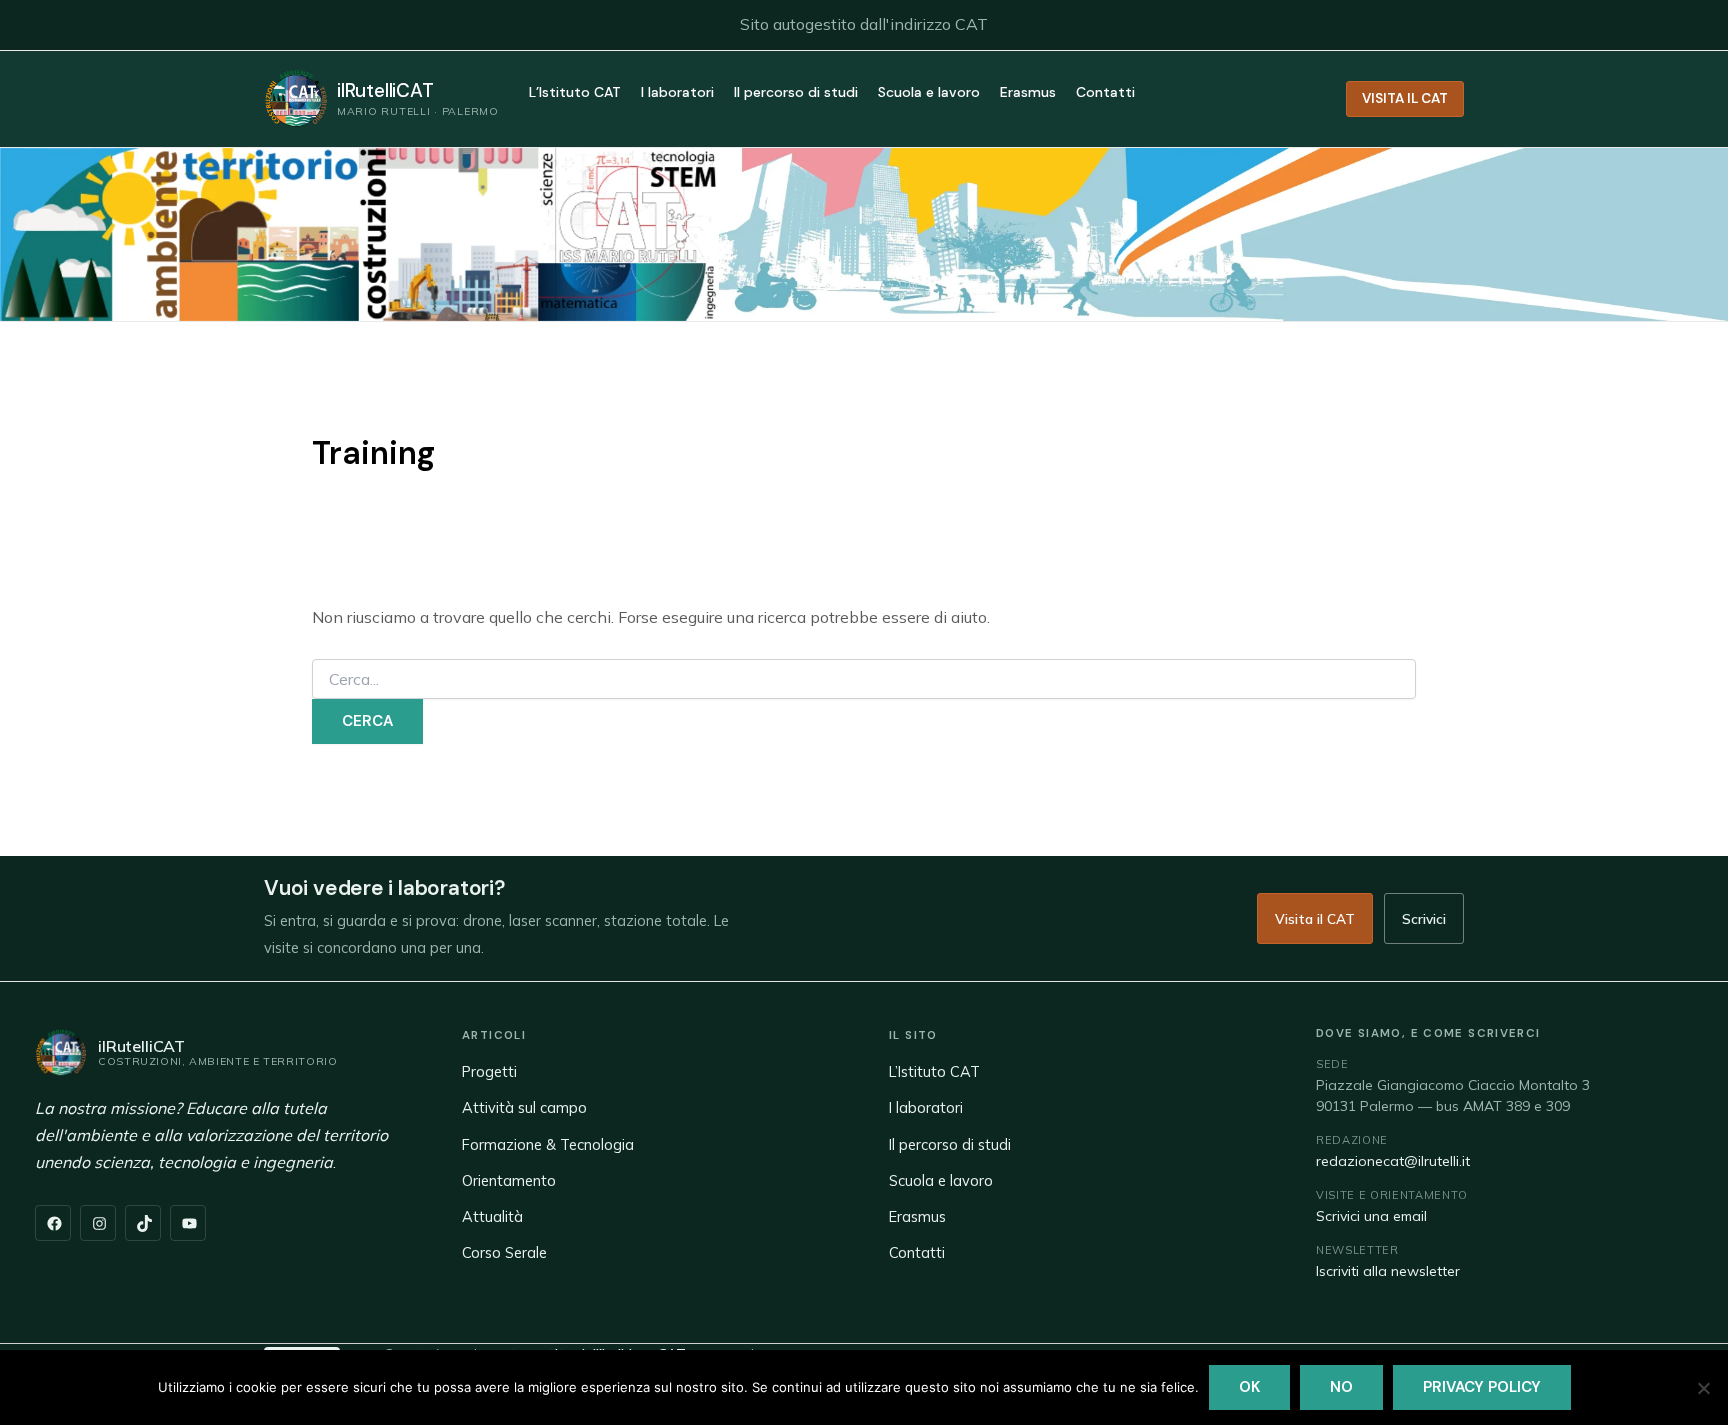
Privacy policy (1482, 1387)
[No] (1703, 1388)
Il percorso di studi (796, 93)
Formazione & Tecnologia (548, 1144)
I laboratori (677, 93)
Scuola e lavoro (929, 93)
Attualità (492, 1216)
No (1341, 1387)
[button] (1405, 99)
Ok (1249, 1387)
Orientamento (509, 1180)
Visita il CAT (1315, 918)
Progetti (489, 1071)
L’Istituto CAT (575, 93)
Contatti (1105, 93)
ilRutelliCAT (385, 90)
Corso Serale (504, 1252)
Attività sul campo (524, 1107)
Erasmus (1028, 93)
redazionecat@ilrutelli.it (1393, 1161)
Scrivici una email (1371, 1216)
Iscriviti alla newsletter (1388, 1271)
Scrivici (1424, 918)
